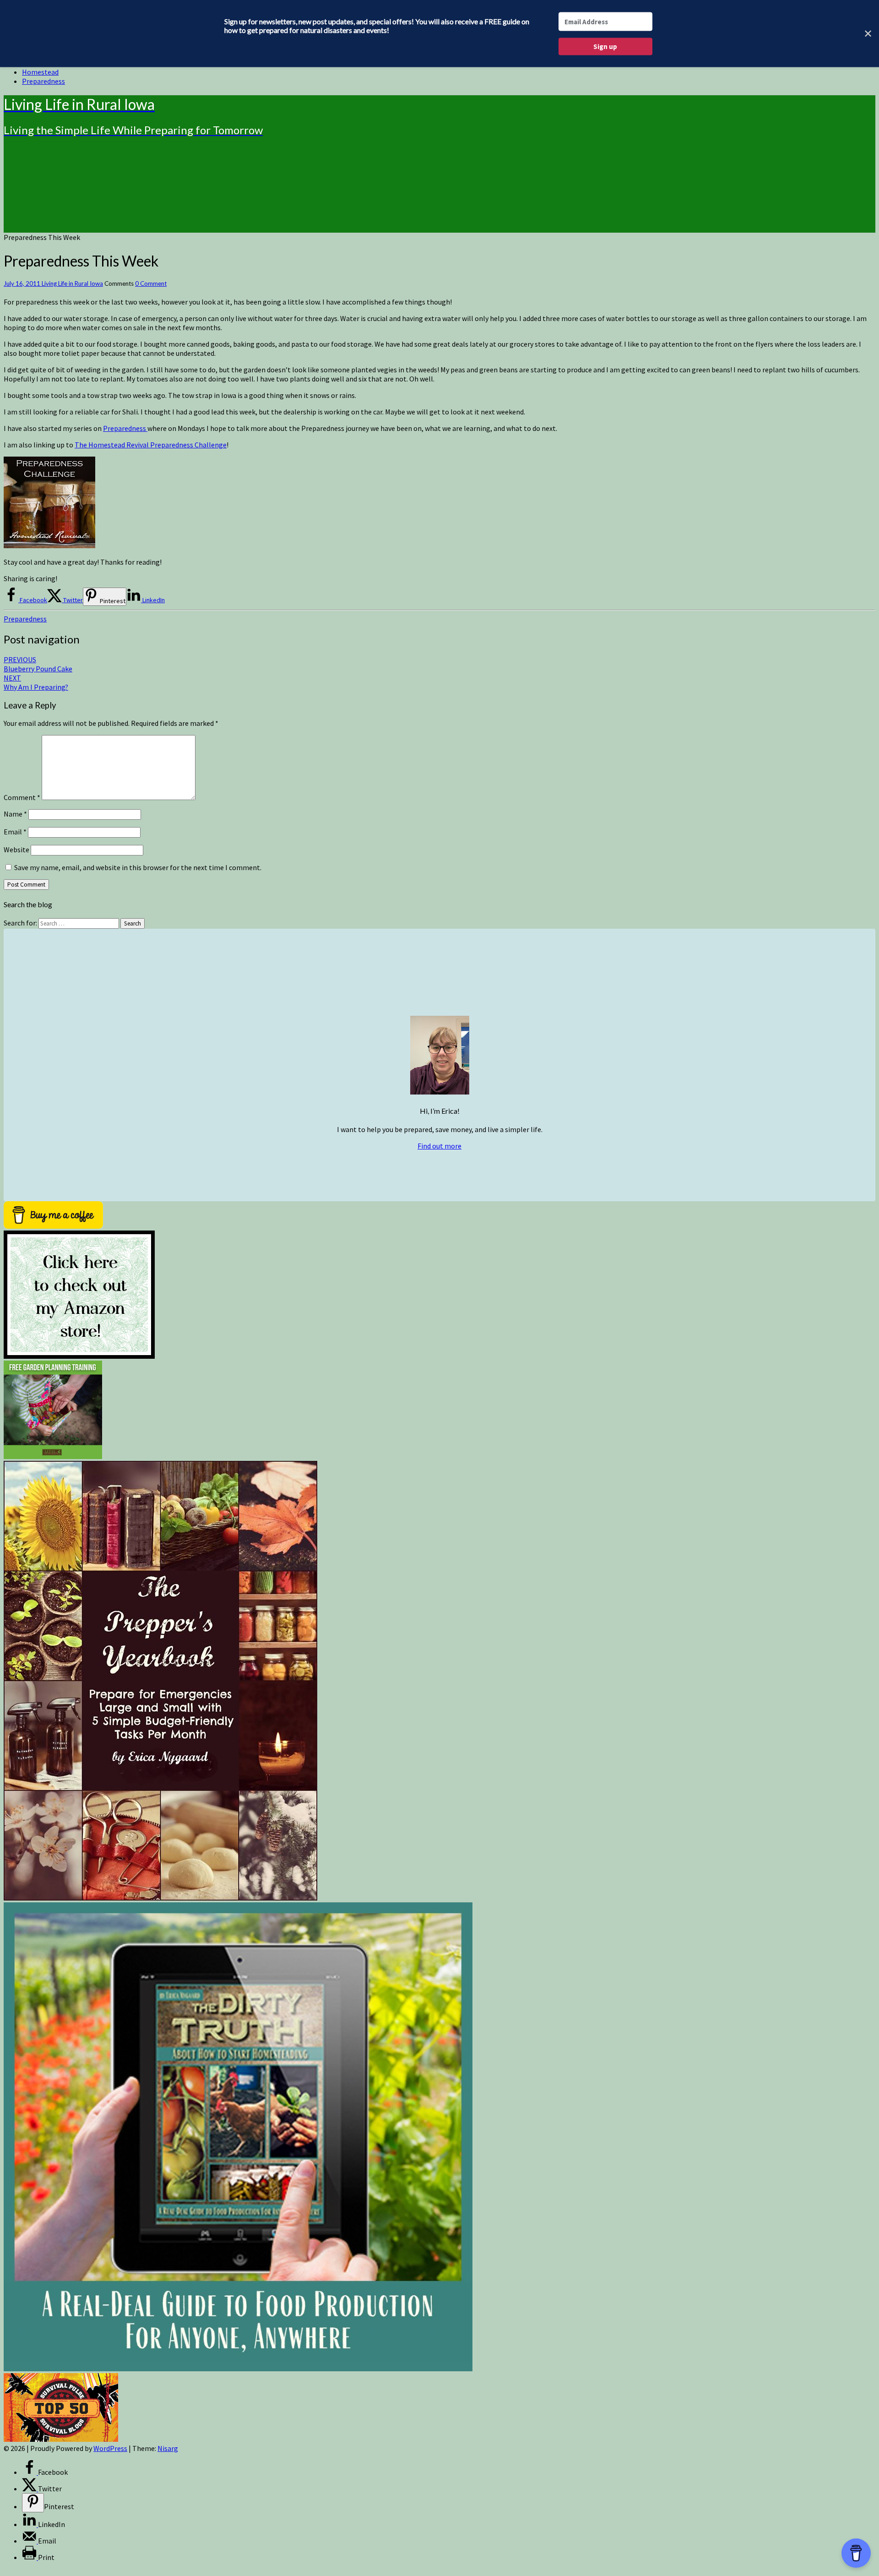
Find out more (439, 1146)
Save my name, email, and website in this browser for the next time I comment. (138, 867)
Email (15, 832)
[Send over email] (30, 2541)
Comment (22, 797)
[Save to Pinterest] (33, 2503)
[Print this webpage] (30, 2557)
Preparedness (43, 81)
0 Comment (151, 283)
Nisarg (168, 2448)
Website (16, 850)
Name (15, 814)
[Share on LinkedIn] (30, 2524)
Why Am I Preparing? (36, 682)
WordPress (110, 2448)
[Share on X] (30, 2489)
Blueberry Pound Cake (38, 664)
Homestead (40, 72)
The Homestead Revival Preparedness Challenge (151, 445)
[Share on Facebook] (30, 2472)
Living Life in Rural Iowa (72, 283)
